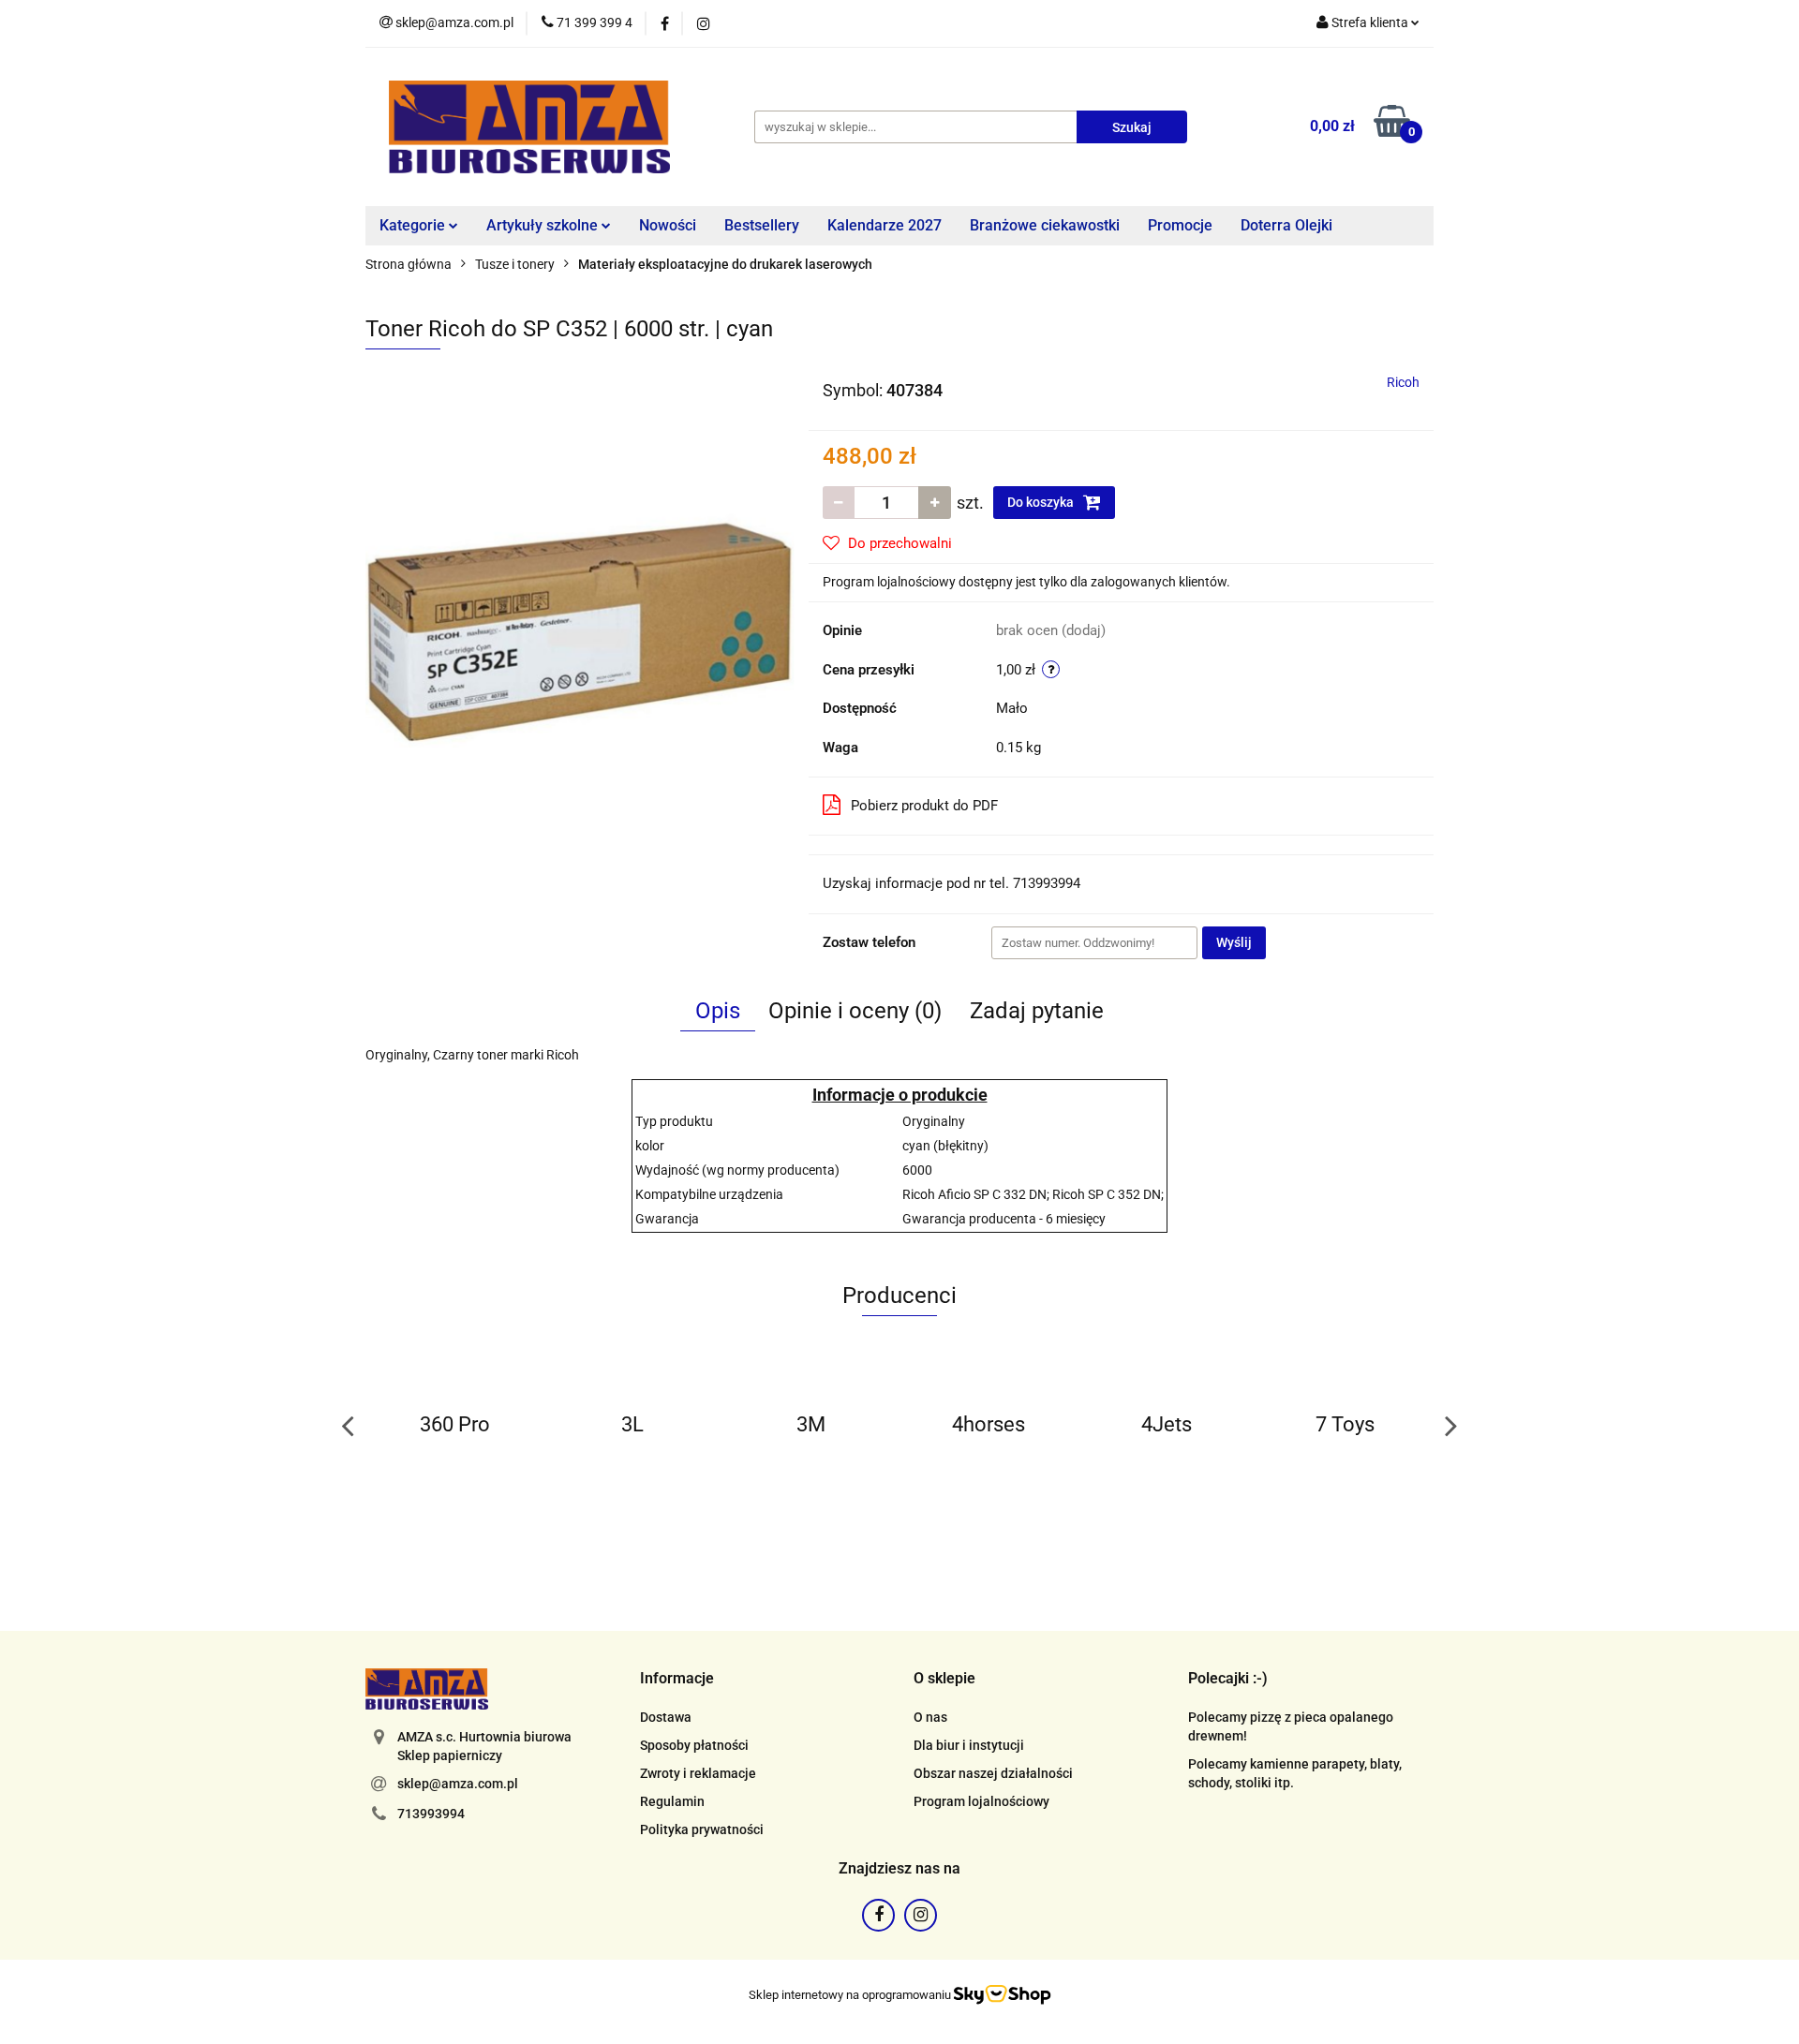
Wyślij (1234, 942)
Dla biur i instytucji (969, 1745)
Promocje (1180, 225)
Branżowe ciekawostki (1045, 225)
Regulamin (672, 1801)
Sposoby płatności (694, 1745)
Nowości (668, 225)
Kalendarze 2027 (885, 225)
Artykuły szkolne (544, 225)
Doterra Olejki (1286, 225)
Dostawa (666, 1717)
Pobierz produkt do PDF (924, 806)
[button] (677, 1679)
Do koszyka (1042, 502)
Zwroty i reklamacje (698, 1773)
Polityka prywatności (702, 1829)
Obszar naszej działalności (993, 1773)
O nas (930, 1717)
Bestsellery (762, 225)
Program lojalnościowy (981, 1801)
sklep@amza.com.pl (458, 1784)
